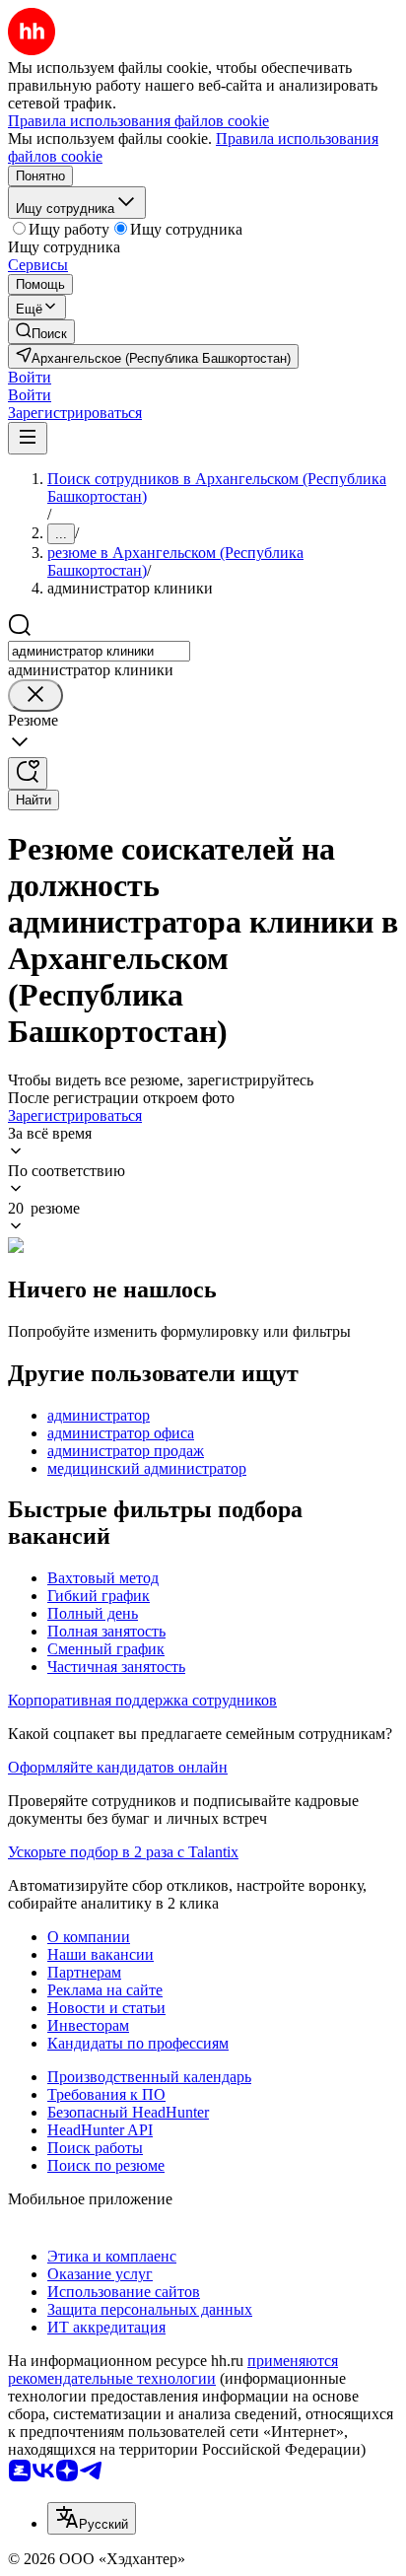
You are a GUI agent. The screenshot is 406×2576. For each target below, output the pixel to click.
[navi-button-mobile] (28, 438)
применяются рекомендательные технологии (173, 2369)
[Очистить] (35, 696)
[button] (30, 377)
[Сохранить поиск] (28, 773)
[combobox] (99, 651)
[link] (41, 332)
